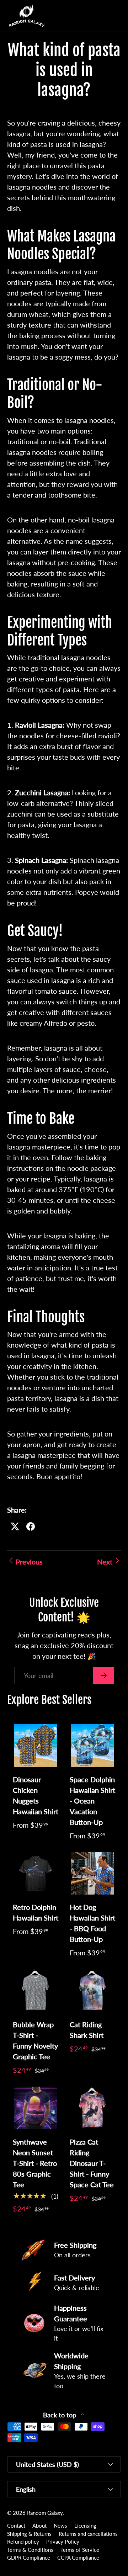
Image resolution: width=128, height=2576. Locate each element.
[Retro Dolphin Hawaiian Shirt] (36, 1874)
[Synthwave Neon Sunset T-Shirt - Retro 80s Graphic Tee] (36, 2108)
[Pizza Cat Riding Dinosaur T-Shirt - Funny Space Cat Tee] (92, 2108)
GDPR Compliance (29, 2558)
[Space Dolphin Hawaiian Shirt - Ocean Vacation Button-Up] (92, 1746)
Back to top (60, 2415)
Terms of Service (80, 2550)
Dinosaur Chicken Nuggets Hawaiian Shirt (36, 1795)
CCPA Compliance (78, 2558)
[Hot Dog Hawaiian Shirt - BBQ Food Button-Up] (92, 1874)
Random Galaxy (45, 2513)
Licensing (85, 2525)
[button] (101, 16)
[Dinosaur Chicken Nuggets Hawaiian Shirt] (36, 1746)
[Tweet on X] (15, 1526)
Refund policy (23, 2542)
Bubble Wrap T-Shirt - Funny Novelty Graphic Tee (35, 2040)
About (39, 2525)
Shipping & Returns (29, 2534)
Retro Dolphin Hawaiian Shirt (36, 1912)
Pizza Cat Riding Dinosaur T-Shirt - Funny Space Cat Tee (92, 2163)
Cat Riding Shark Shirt (87, 2030)
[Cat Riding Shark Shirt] (92, 1991)
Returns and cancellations (88, 2534)
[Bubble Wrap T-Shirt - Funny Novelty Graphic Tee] (36, 1991)
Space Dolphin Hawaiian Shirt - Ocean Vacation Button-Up (92, 1801)
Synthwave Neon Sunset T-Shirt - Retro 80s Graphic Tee (35, 2163)
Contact (16, 2525)
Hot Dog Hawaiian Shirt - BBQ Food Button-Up (92, 1923)
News (60, 2525)
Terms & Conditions (30, 2550)
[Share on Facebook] (31, 1526)
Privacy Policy (63, 2542)
